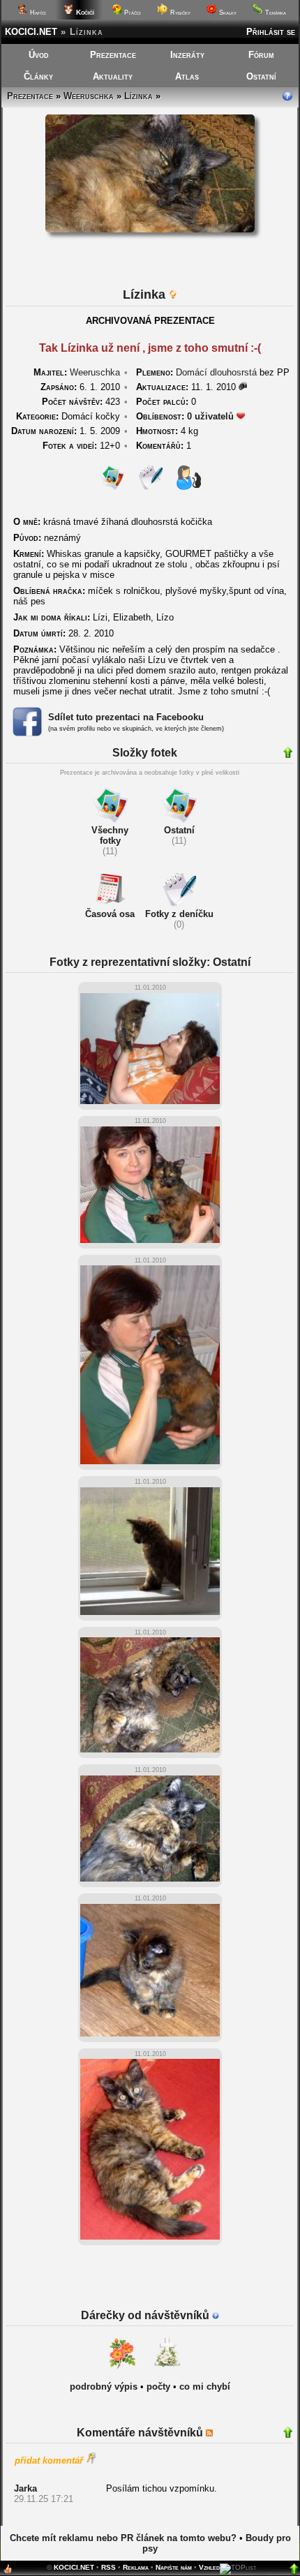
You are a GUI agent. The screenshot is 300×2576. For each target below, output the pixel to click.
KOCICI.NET (31, 32)
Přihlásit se (271, 32)
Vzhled (209, 2567)
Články (38, 76)
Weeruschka (89, 96)
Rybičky (179, 13)
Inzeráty (187, 55)
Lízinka (138, 96)
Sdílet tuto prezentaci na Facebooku (126, 717)
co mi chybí (205, 2387)
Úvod (39, 55)
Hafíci (37, 13)
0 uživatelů (210, 416)
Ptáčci (132, 13)
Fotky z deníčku (179, 914)
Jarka (25, 2488)
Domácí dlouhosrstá (216, 372)
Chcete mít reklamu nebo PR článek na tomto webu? (123, 2538)
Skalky (227, 13)
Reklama (136, 2567)
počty (158, 2387)
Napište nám (174, 2567)
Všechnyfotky (110, 835)
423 (81, 402)
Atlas (187, 76)
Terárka (275, 13)
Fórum (261, 55)
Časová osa (110, 914)
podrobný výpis (104, 2387)
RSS (108, 2567)
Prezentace (113, 55)
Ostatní (261, 76)
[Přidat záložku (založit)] (8, 2572)
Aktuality (113, 76)
